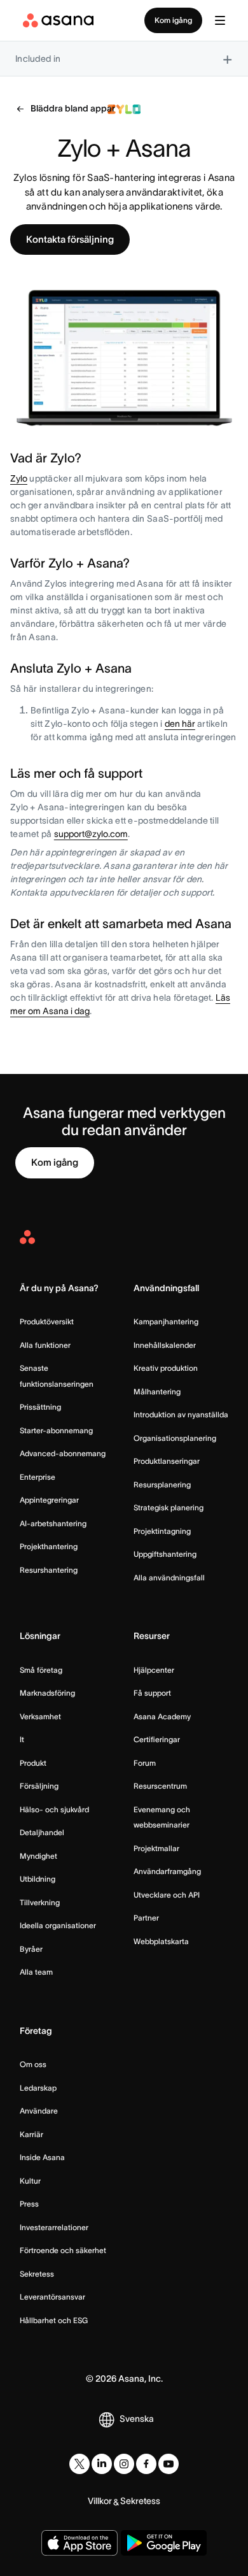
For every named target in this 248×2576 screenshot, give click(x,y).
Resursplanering (162, 1485)
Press (29, 2204)
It (22, 1739)
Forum (145, 1763)
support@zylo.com (91, 834)
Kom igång (173, 20)
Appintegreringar (49, 1500)
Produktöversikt (47, 1321)
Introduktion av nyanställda (181, 1414)
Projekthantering (49, 1546)
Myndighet (38, 1856)
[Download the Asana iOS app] (79, 2543)
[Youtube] (169, 2464)
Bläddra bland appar (73, 108)
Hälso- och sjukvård (54, 1809)
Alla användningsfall (169, 1578)
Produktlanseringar (167, 1461)
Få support (152, 1693)
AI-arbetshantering (53, 1523)
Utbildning (38, 1879)
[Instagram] (124, 2464)
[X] (79, 2464)
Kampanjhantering (166, 1321)
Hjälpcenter (154, 1670)
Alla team (36, 1972)
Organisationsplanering (175, 1438)
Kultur (30, 2181)
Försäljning (39, 1786)
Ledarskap (38, 2088)
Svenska (137, 2419)
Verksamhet (40, 1716)
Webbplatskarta (161, 1941)
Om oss (33, 2064)
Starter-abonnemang (56, 1430)
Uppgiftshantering (165, 1554)
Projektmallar (156, 1848)
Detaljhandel (42, 1832)
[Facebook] (146, 2464)
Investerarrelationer (54, 2227)
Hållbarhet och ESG (54, 2320)
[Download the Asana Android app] (164, 2543)
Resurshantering (49, 1570)
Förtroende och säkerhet (63, 2250)
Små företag (41, 1670)
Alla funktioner (45, 1345)
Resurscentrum (160, 1786)
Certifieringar (157, 1739)
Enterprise (38, 1477)
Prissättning (40, 1407)
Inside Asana (42, 2157)
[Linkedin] (102, 2464)
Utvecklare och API (167, 1895)
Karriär (31, 2134)
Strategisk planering (169, 1507)
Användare (39, 2111)
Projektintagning (162, 1531)
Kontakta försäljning (70, 239)
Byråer (31, 1949)
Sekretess (37, 2274)
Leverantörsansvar (52, 2297)
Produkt (33, 1763)
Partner (146, 1918)
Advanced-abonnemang (63, 1453)
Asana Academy (162, 1716)
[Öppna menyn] (220, 20)
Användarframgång (167, 1871)
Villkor (100, 2501)
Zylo (19, 478)
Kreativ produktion (166, 1368)
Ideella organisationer (58, 1925)
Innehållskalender (165, 1345)
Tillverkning (40, 1902)
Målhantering (157, 1392)
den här (180, 724)
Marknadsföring (47, 1693)
